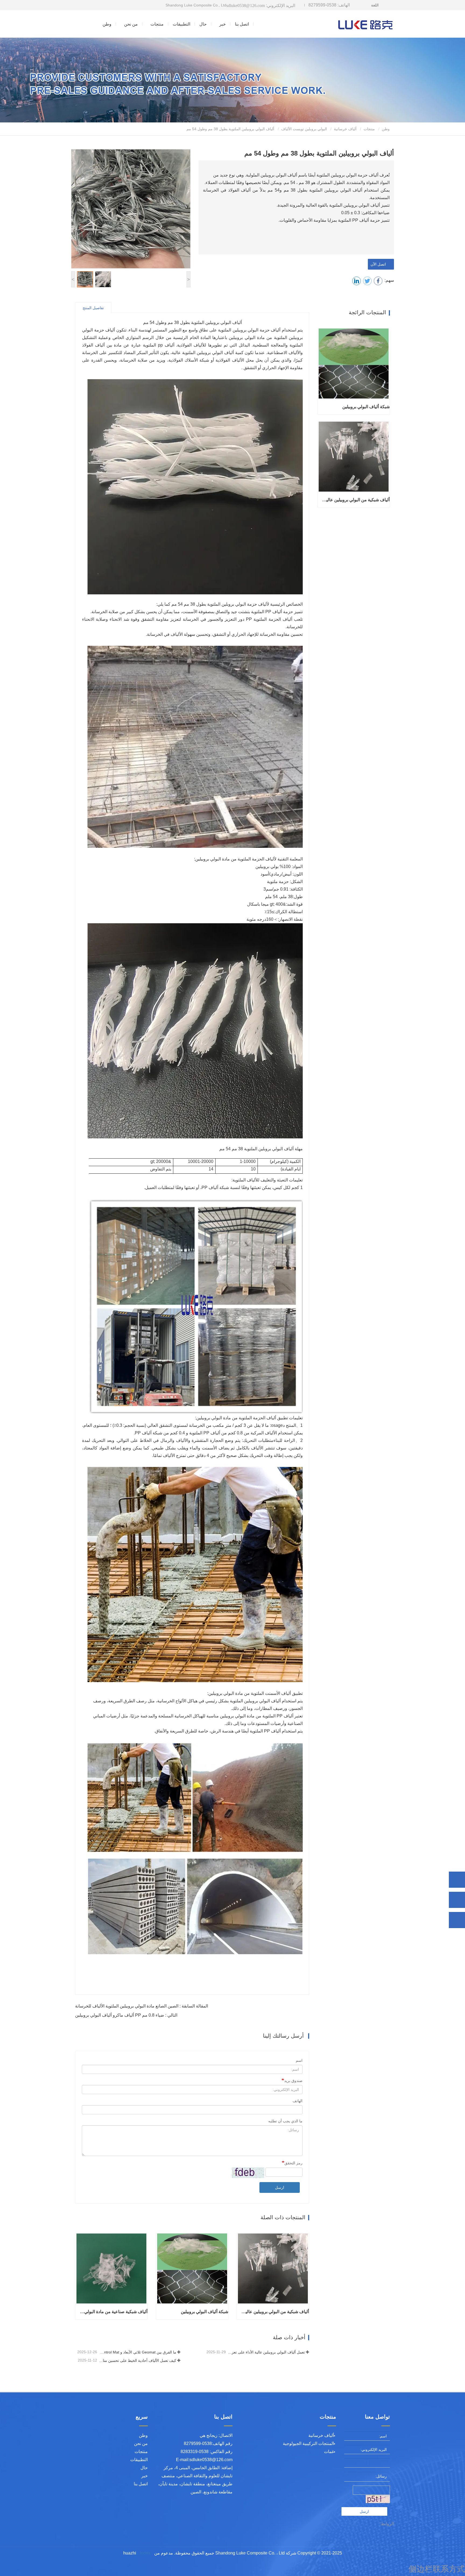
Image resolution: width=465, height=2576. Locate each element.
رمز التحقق (293, 2163)
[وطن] (366, 24)
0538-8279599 (329, 5)
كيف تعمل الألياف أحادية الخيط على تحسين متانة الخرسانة (137, 2360)
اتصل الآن (379, 264)
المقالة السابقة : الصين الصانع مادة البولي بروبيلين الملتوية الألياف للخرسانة (142, 2006)
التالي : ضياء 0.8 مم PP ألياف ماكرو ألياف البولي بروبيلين (126, 2015)
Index (145, 2553)
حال (203, 24)
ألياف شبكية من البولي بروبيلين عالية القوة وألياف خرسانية (275, 2312)
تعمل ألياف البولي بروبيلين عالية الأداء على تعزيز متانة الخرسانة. (266, 2352)
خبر (145, 2476)
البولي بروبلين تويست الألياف (304, 129)
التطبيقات (182, 24)
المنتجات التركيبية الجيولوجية (308, 2443)
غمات (329, 2452)
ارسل (280, 2187)
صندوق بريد (293, 2081)
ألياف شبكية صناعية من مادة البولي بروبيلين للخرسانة (113, 2312)
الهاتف (297, 2101)
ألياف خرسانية (345, 129)
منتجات (369, 129)
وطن (107, 24)
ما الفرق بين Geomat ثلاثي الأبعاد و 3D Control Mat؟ (137, 2352)
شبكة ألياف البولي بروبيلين (205, 2312)
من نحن (141, 2443)
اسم (299, 2060)
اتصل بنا (242, 24)
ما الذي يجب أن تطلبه (285, 2121)
